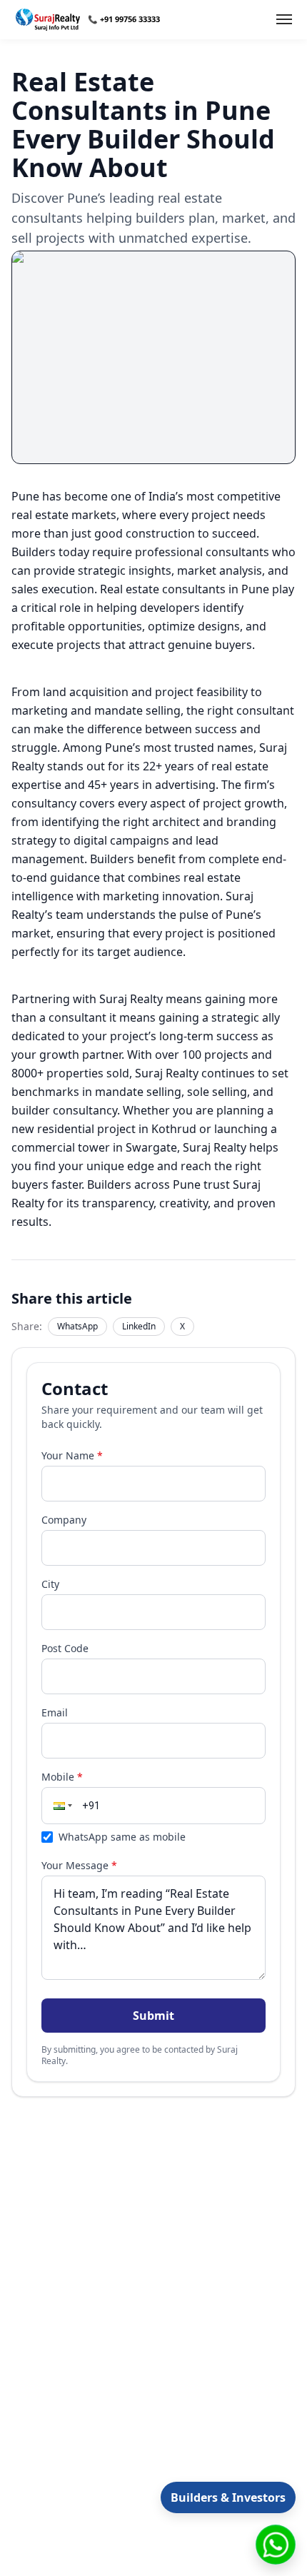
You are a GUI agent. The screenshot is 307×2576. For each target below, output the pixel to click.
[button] (61, 1806)
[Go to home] (48, 20)
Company (64, 1520)
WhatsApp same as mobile (122, 1837)
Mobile (62, 1777)
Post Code (65, 1648)
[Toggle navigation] (284, 19)
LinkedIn (139, 1326)
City (50, 1584)
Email (55, 1712)
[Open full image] (153, 357)
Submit (153, 2016)
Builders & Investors (228, 2497)
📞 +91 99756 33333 (124, 19)
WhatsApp (77, 1326)
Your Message (79, 1865)
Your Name (72, 1455)
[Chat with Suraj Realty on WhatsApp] (276, 2545)
